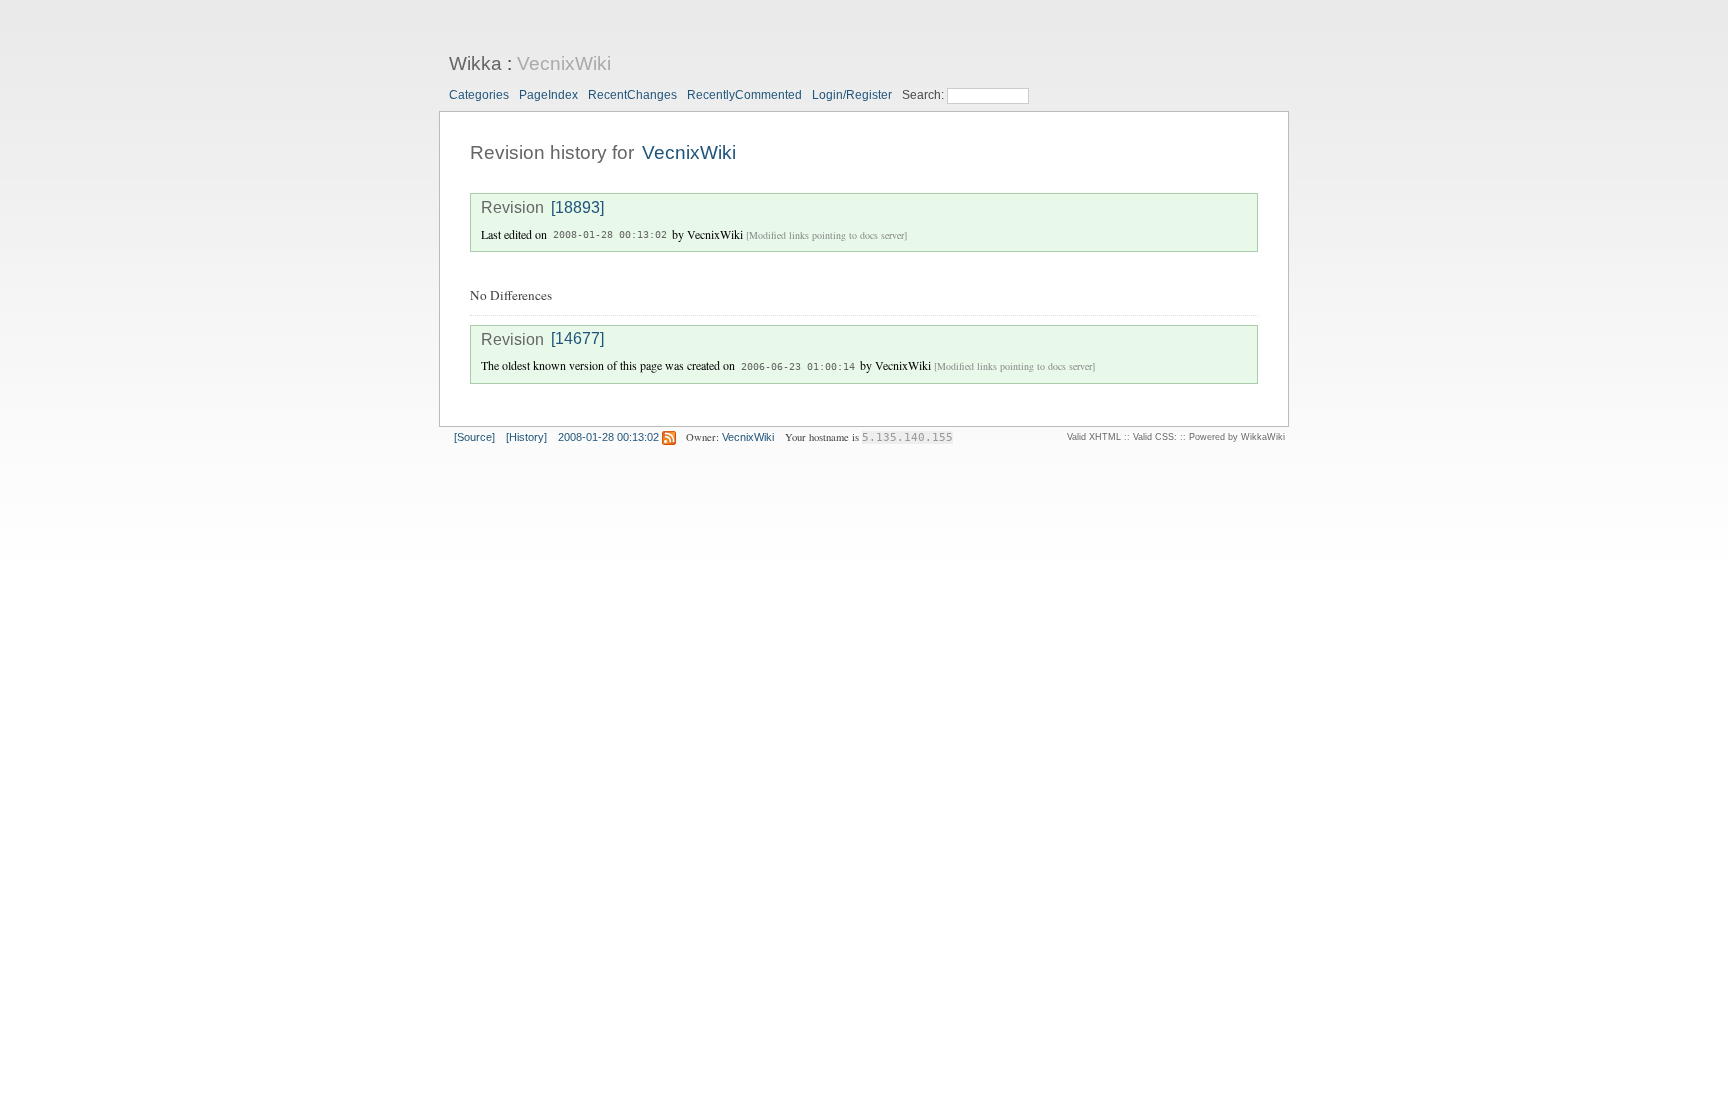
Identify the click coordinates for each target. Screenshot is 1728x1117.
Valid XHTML (1094, 437)
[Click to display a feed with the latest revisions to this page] (669, 437)
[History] (526, 437)
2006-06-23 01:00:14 (798, 366)
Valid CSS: (1155, 437)
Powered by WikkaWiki (1237, 437)
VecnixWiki (564, 63)
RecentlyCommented (744, 95)
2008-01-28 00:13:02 (610, 235)
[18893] (577, 207)
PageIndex (548, 95)
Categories (479, 95)
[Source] (474, 437)
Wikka (475, 63)
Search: (924, 95)
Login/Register (852, 95)
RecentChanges (632, 95)
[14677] (577, 339)
